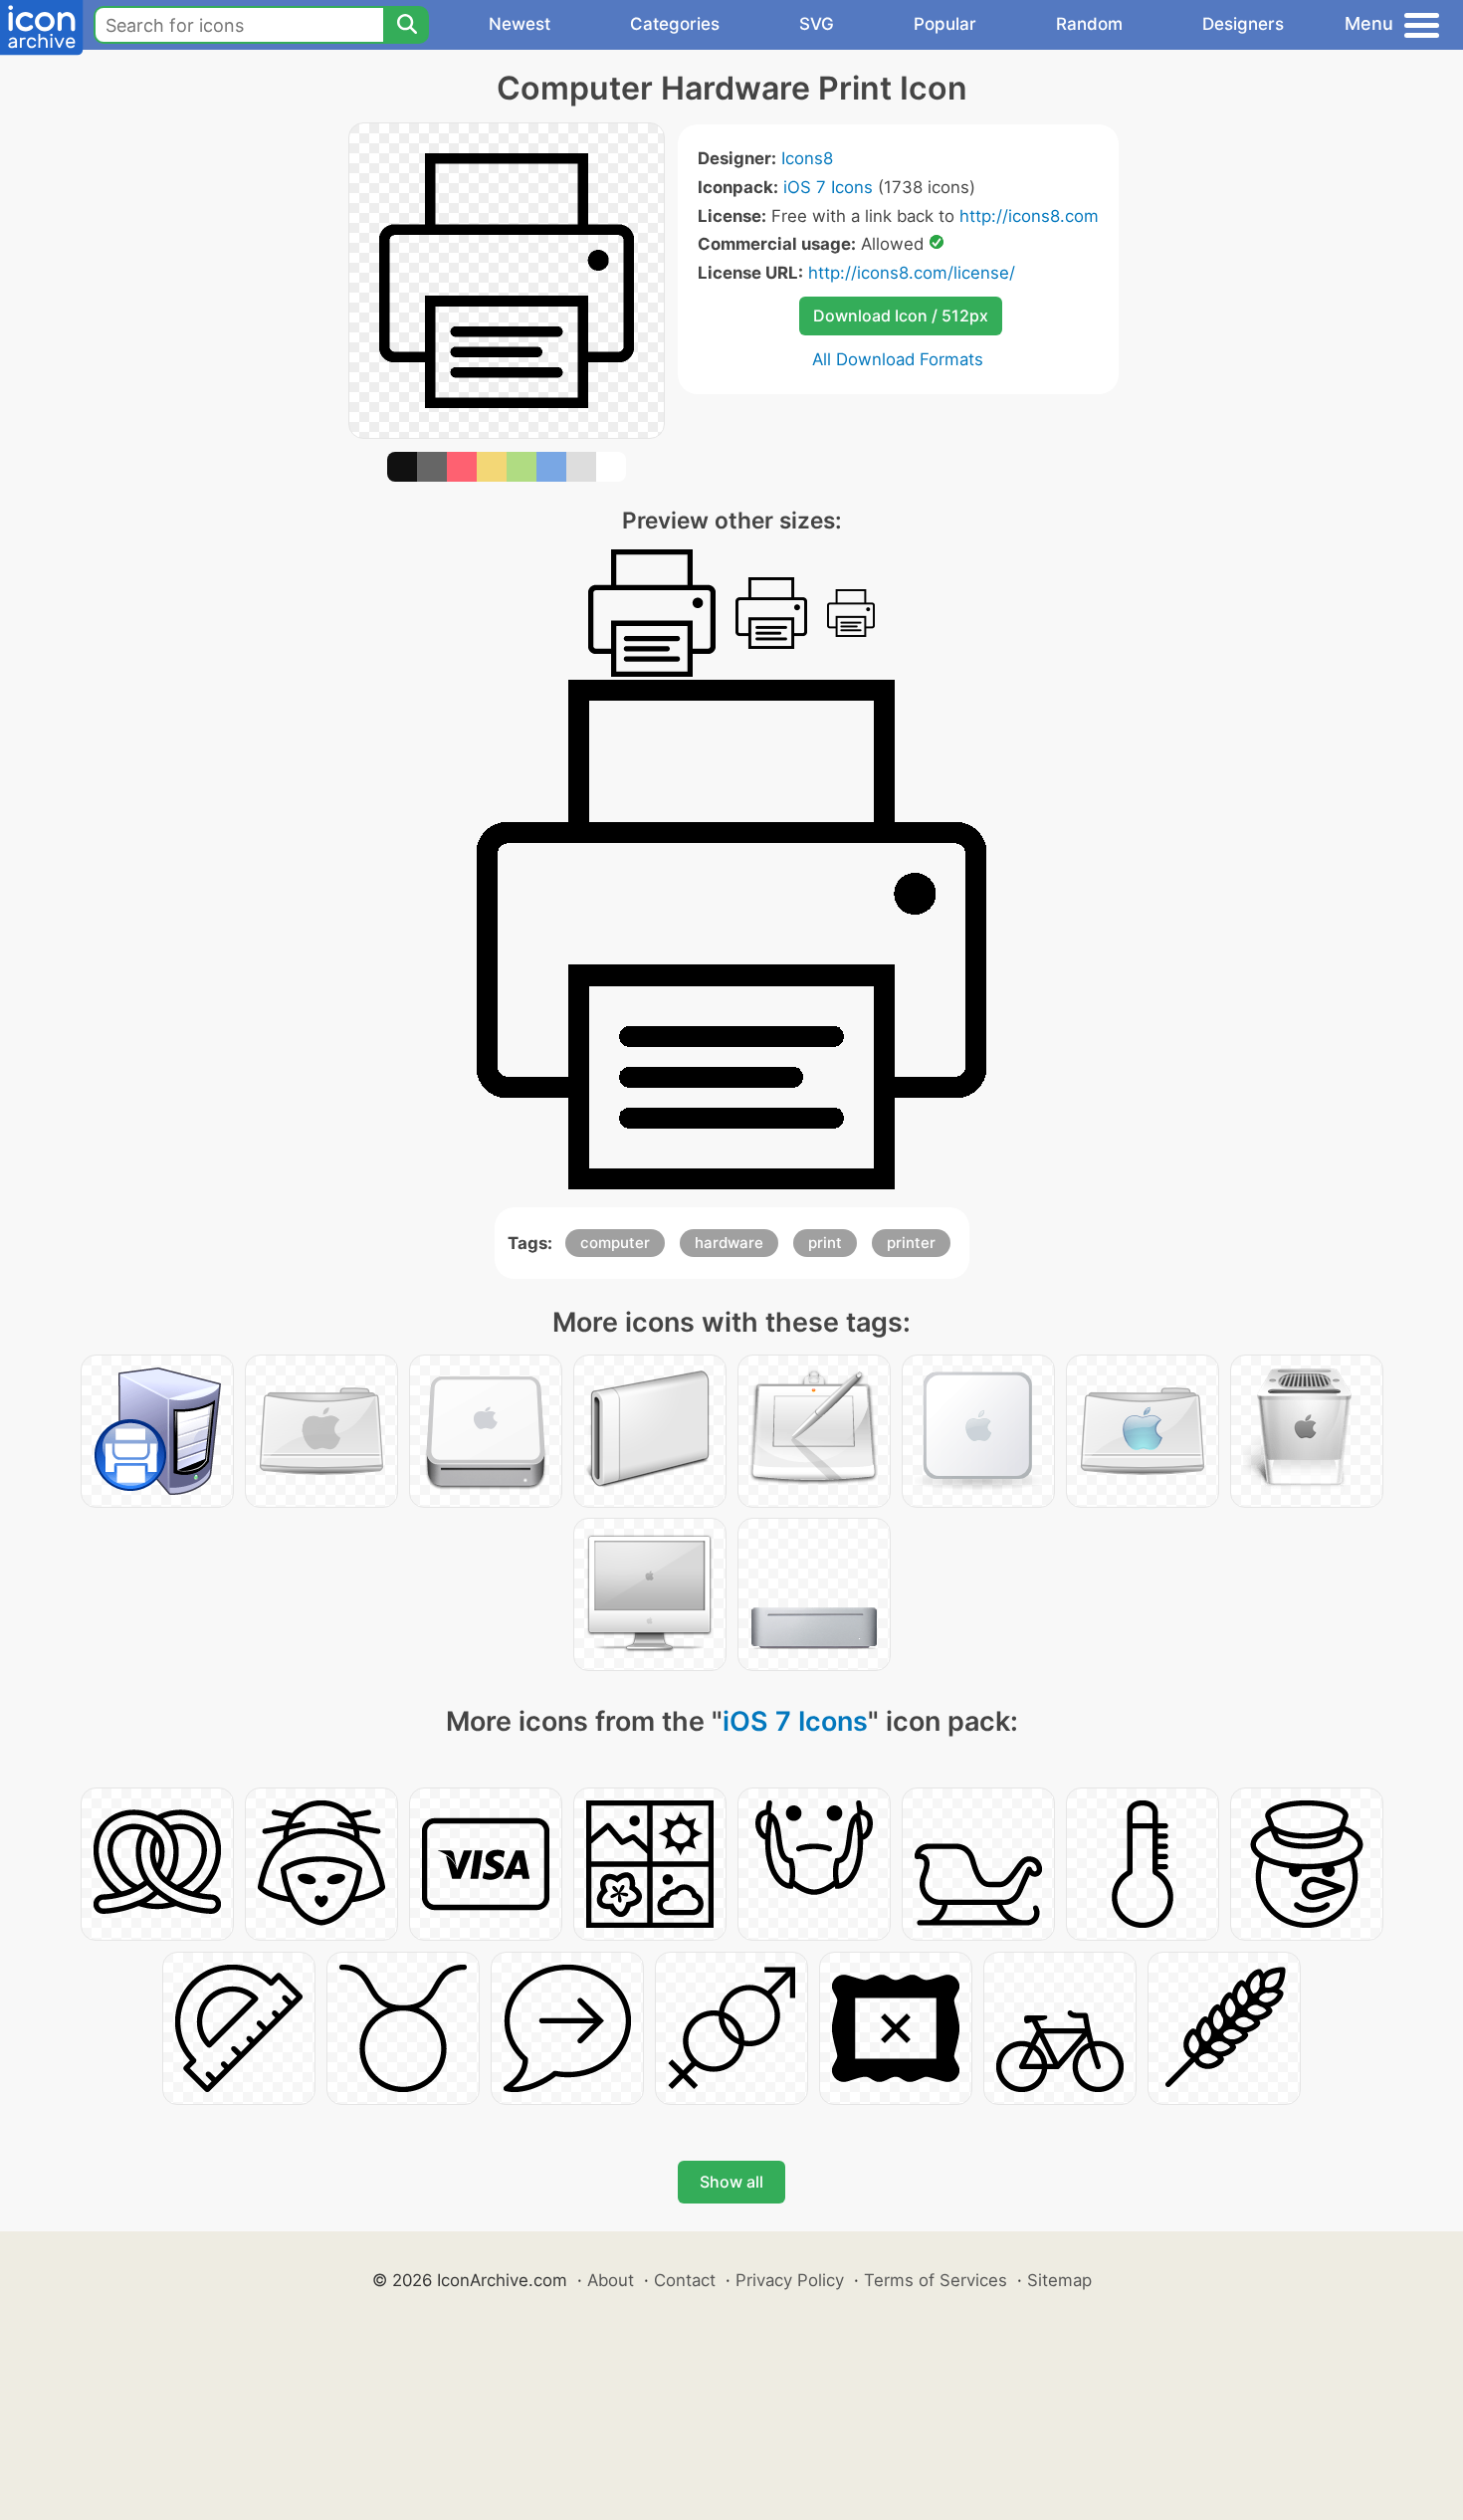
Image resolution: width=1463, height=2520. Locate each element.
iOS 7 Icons (828, 187)
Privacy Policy (790, 2280)
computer (615, 1243)
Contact (685, 2280)
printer (911, 1243)
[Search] (406, 25)
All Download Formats (898, 359)
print (825, 1243)
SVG (817, 24)
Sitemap (1059, 2280)
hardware (729, 1243)
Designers (1243, 24)
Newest (520, 24)
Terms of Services (936, 2280)
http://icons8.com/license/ (912, 273)
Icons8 (807, 158)
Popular (945, 24)
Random (1089, 24)
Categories (675, 24)
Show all (731, 2182)
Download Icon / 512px (901, 315)
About (611, 2280)
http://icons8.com (1029, 216)
